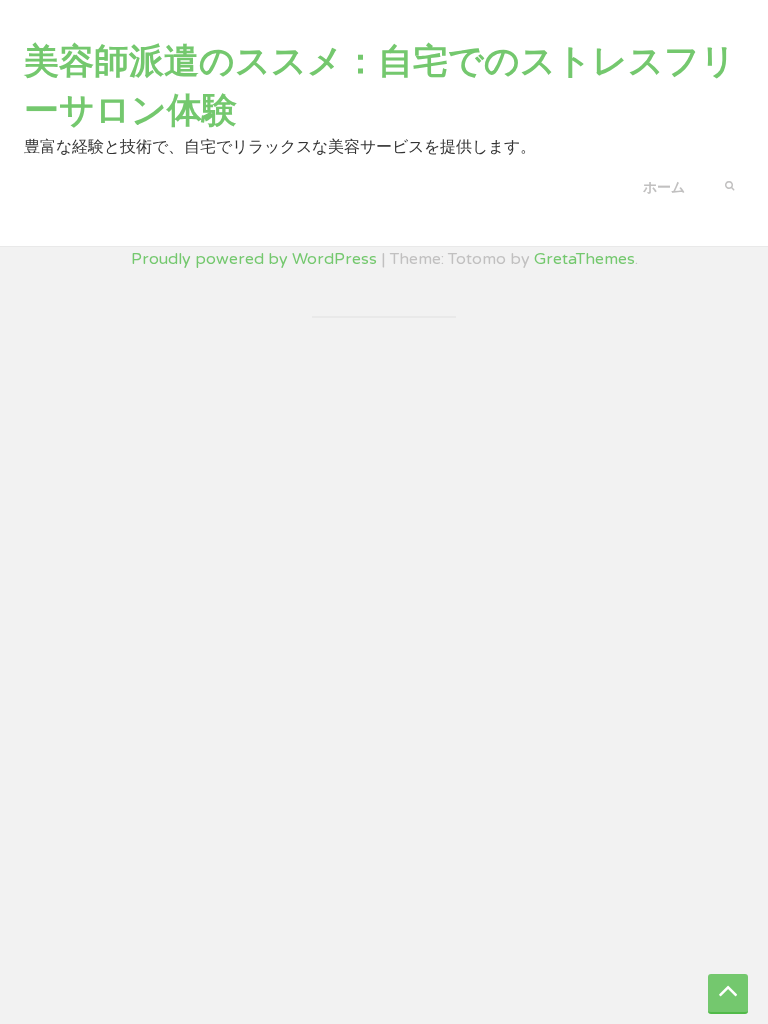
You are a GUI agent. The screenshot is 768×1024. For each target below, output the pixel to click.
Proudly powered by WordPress (254, 259)
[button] (729, 184)
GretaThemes (584, 259)
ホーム (664, 187)
